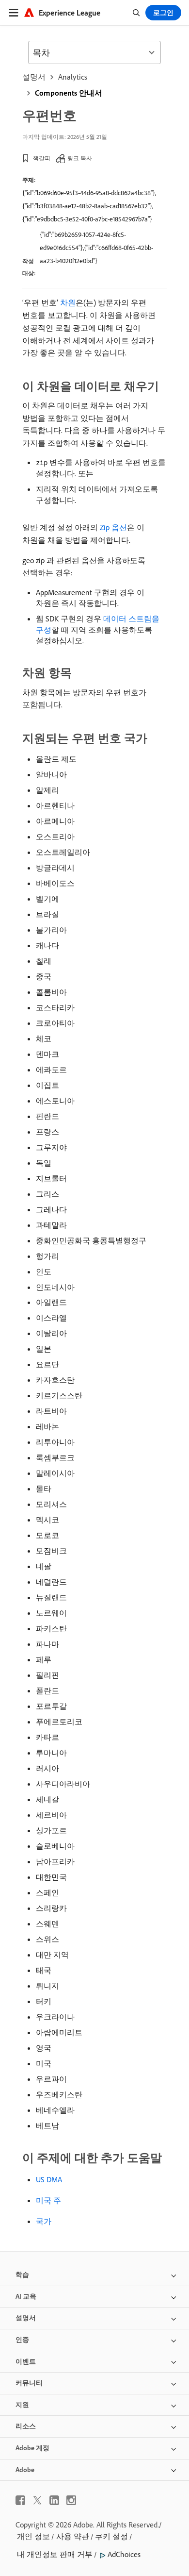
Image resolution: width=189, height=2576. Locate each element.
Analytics (73, 77)
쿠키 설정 (111, 2536)
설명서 (34, 77)
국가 (44, 2221)
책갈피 (42, 158)
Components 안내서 (69, 93)
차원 (68, 302)
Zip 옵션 (113, 527)
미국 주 (48, 2200)
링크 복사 (80, 158)
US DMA (49, 2179)
